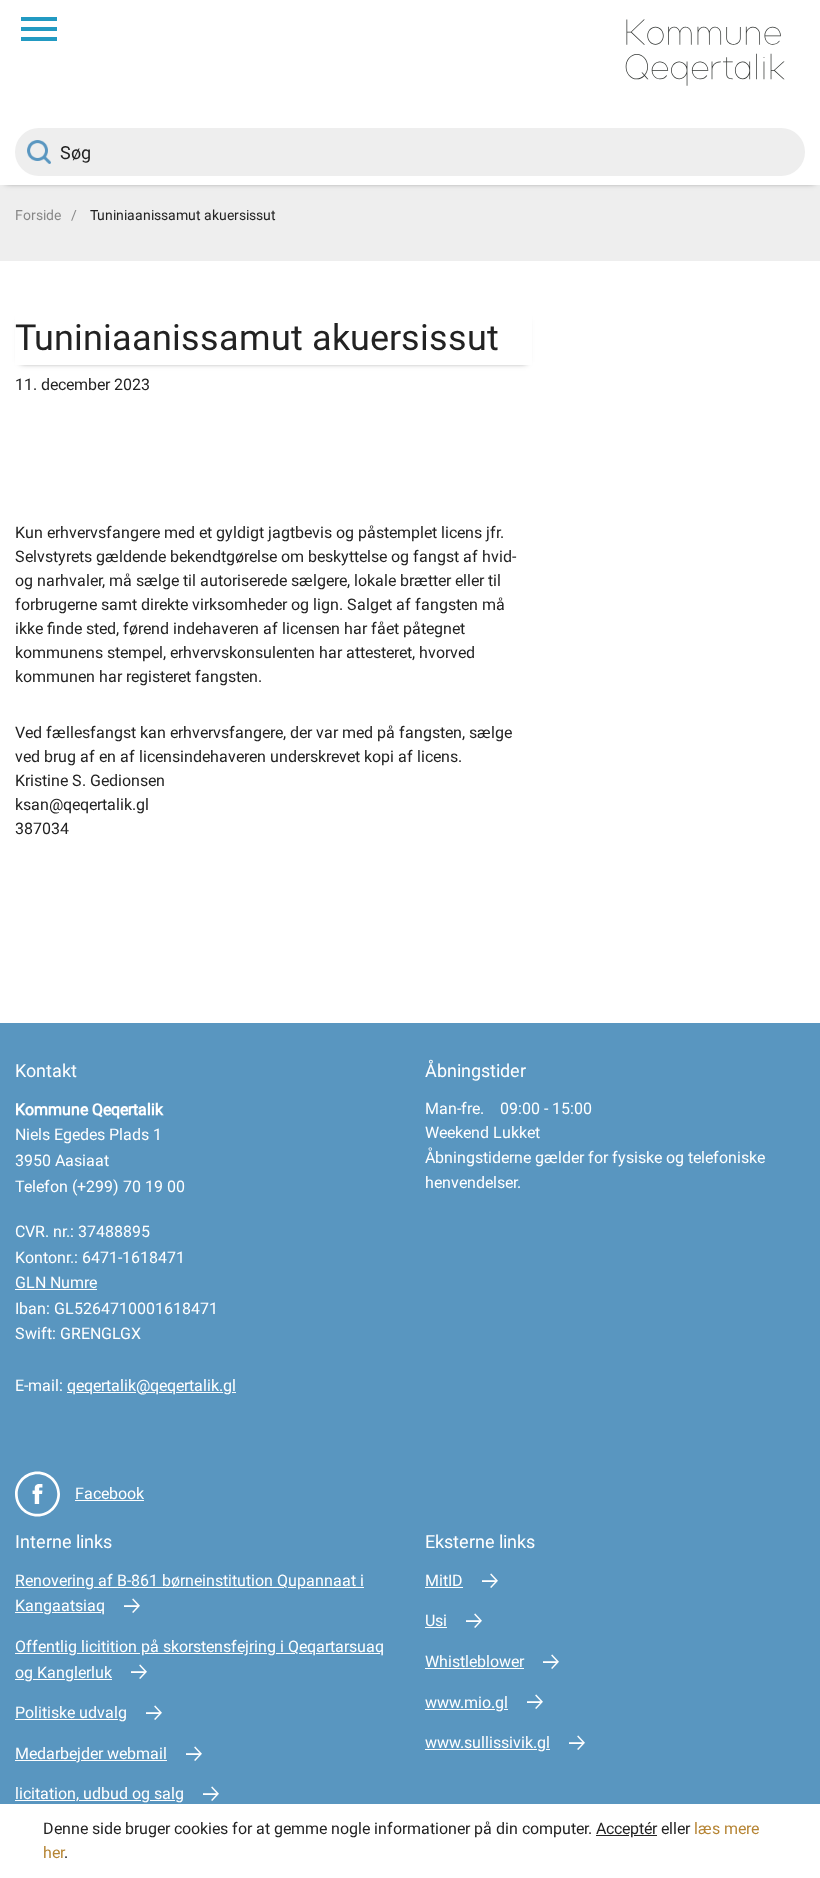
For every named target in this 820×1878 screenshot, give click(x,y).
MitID (444, 1580)
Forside (38, 215)
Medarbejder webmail (91, 1753)
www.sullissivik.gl (487, 1742)
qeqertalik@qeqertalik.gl (151, 1385)
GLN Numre (56, 1282)
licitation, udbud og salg (99, 1793)
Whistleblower (474, 1661)
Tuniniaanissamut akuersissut (183, 215)
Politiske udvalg (71, 1712)
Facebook (109, 1493)
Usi (436, 1620)
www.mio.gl (466, 1702)
